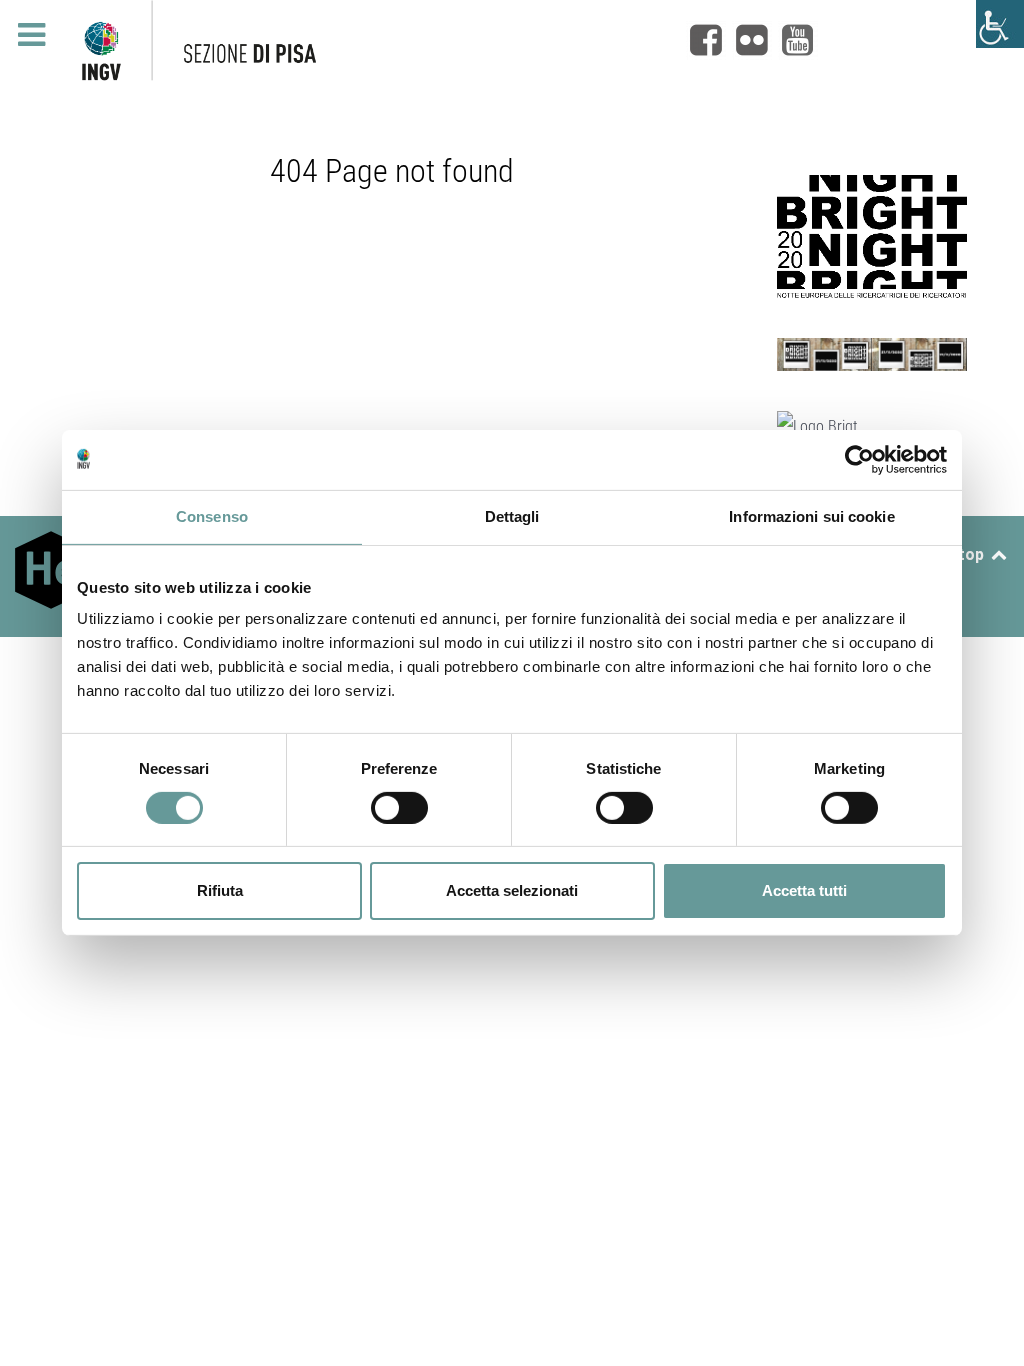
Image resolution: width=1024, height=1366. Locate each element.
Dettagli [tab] (512, 516)
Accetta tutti (804, 890)
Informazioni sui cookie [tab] (811, 516)
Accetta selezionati (512, 890)
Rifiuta (220, 890)
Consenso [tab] (212, 516)
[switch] (399, 808)
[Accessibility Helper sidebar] (1000, 24)
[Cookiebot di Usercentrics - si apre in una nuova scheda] (859, 460)
